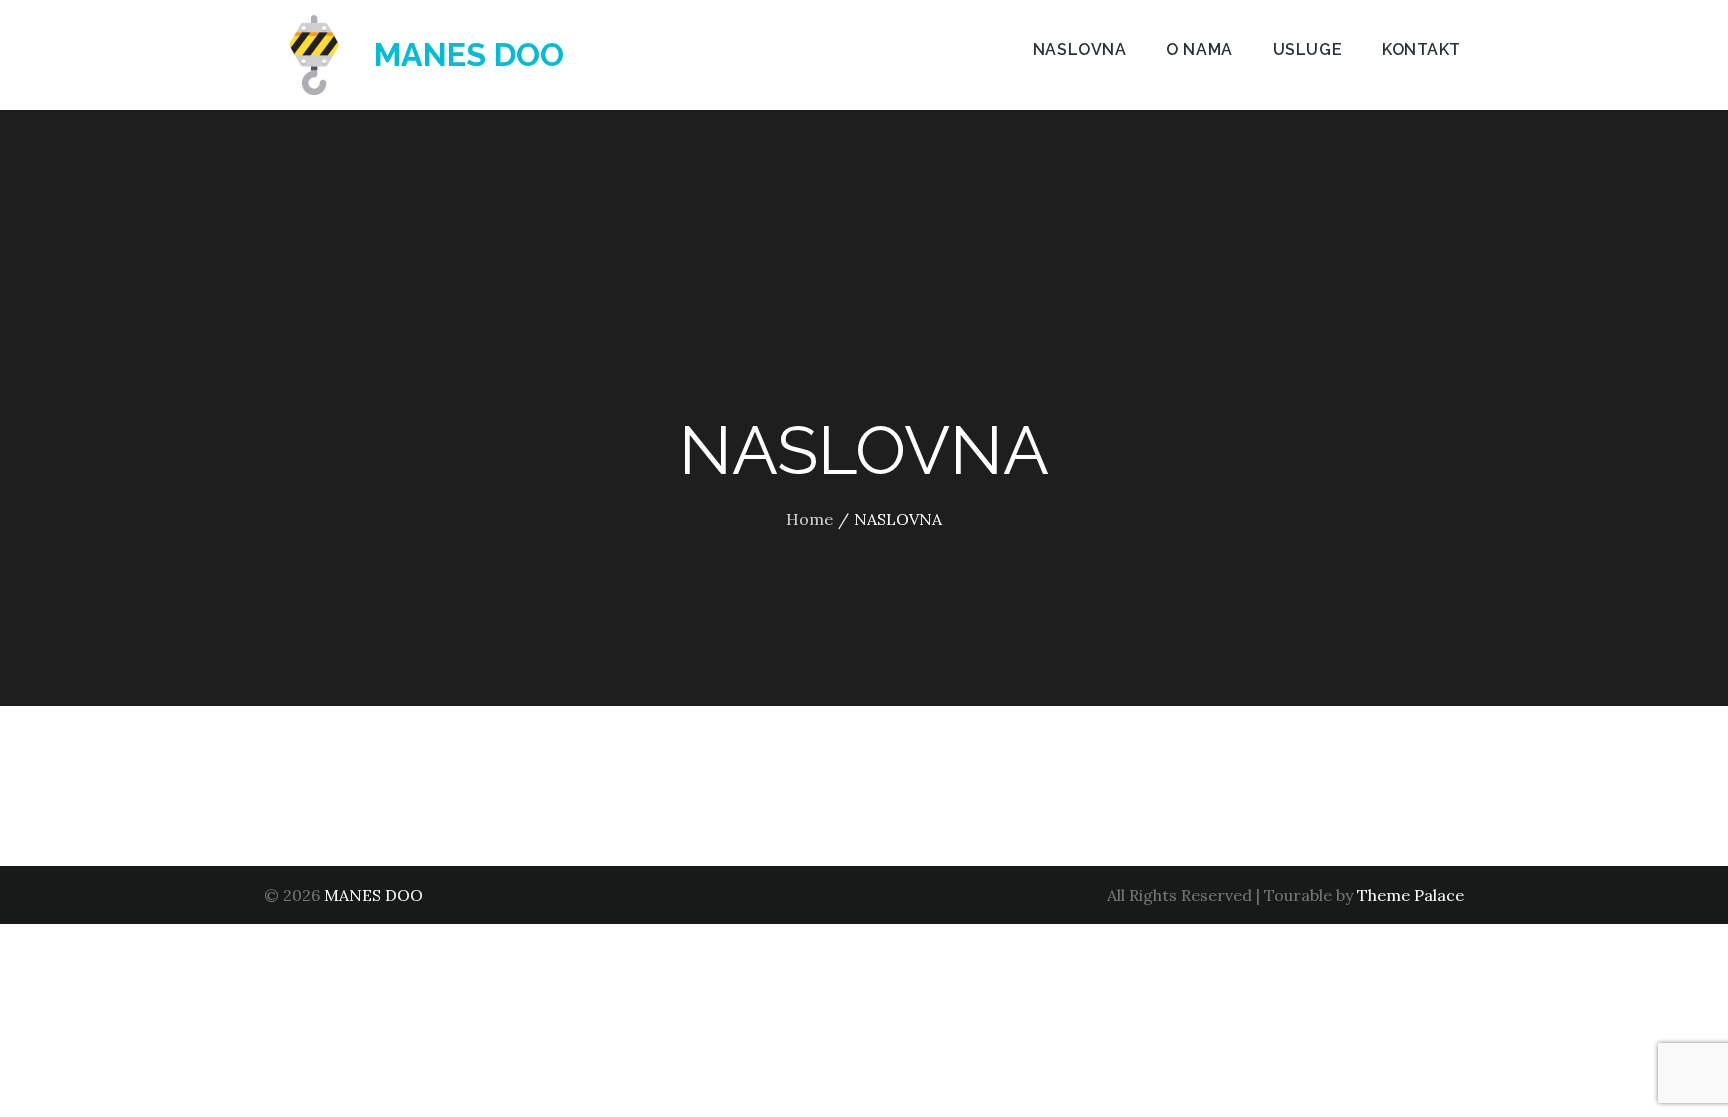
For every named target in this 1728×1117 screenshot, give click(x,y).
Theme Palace (1410, 895)
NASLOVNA (1079, 49)
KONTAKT (1421, 49)
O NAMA (1199, 49)
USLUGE (1307, 49)
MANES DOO (469, 54)
